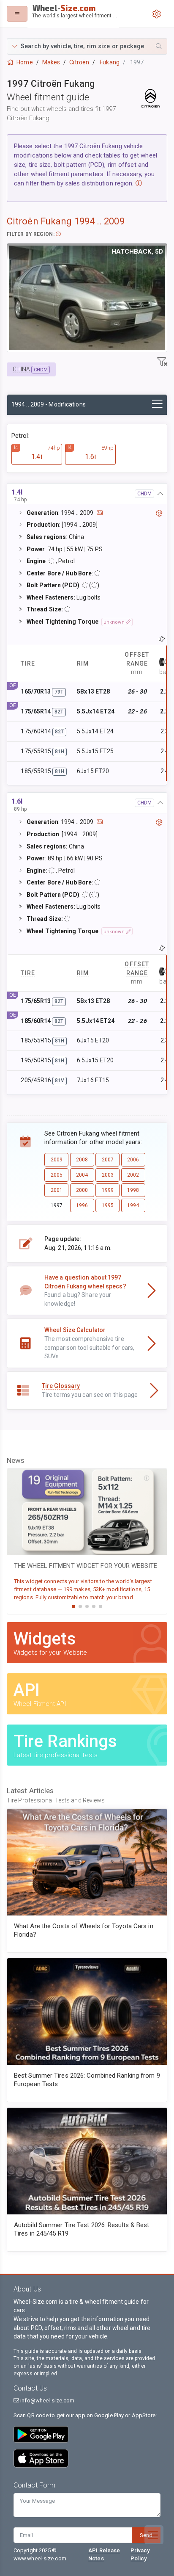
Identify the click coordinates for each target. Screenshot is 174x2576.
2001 (57, 1190)
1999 (108, 1190)
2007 (108, 1160)
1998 (133, 1190)
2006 (133, 1160)
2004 (82, 1175)
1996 (82, 1205)
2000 (82, 1190)
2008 (82, 1160)
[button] (87, 46)
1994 (133, 1205)
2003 (108, 1175)
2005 (57, 1175)
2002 (133, 1175)
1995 (108, 1205)
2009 (57, 1160)
